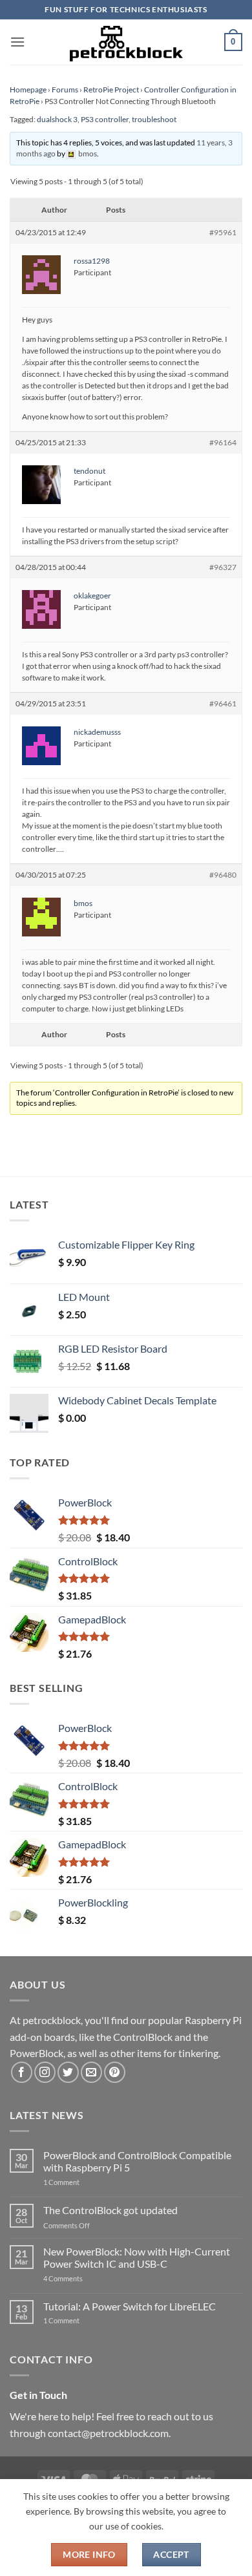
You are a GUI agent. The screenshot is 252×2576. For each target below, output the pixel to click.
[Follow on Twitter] (68, 2072)
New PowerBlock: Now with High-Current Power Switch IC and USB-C (137, 2257)
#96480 (223, 875)
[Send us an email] (91, 2072)
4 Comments (82, 2278)
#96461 (223, 703)
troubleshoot (154, 119)
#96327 (223, 567)
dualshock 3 (57, 119)
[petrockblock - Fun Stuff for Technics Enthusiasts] (126, 42)
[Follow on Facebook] (22, 2072)
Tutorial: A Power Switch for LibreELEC (130, 2306)
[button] (17, 42)
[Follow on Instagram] (45, 2072)
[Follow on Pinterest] (115, 2072)
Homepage (28, 90)
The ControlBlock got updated (110, 2210)
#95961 (223, 232)
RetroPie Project (111, 90)
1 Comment (82, 2182)
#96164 (223, 442)
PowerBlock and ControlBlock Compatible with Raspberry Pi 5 (137, 2161)
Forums (65, 90)
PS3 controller (105, 119)
